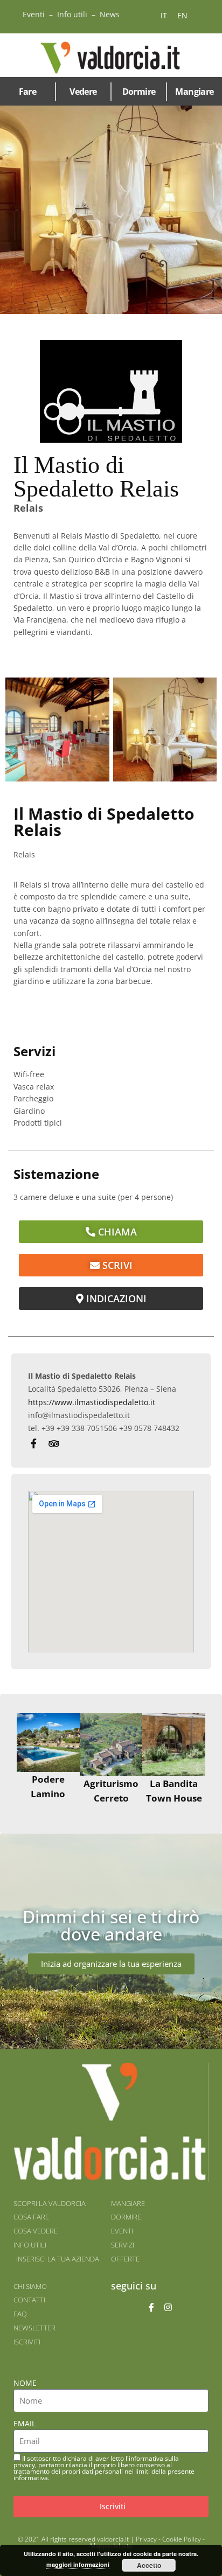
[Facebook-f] (151, 2307)
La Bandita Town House (174, 1791)
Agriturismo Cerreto (111, 1791)
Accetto (149, 2565)
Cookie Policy (182, 2539)
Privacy (146, 2539)
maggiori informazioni (78, 2564)
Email (25, 2423)
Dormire (139, 92)
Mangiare (194, 92)
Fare (28, 92)
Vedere (83, 92)
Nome (25, 2383)
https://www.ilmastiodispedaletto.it (92, 1402)
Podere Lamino (48, 1786)
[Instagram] (168, 2307)
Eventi (34, 14)
